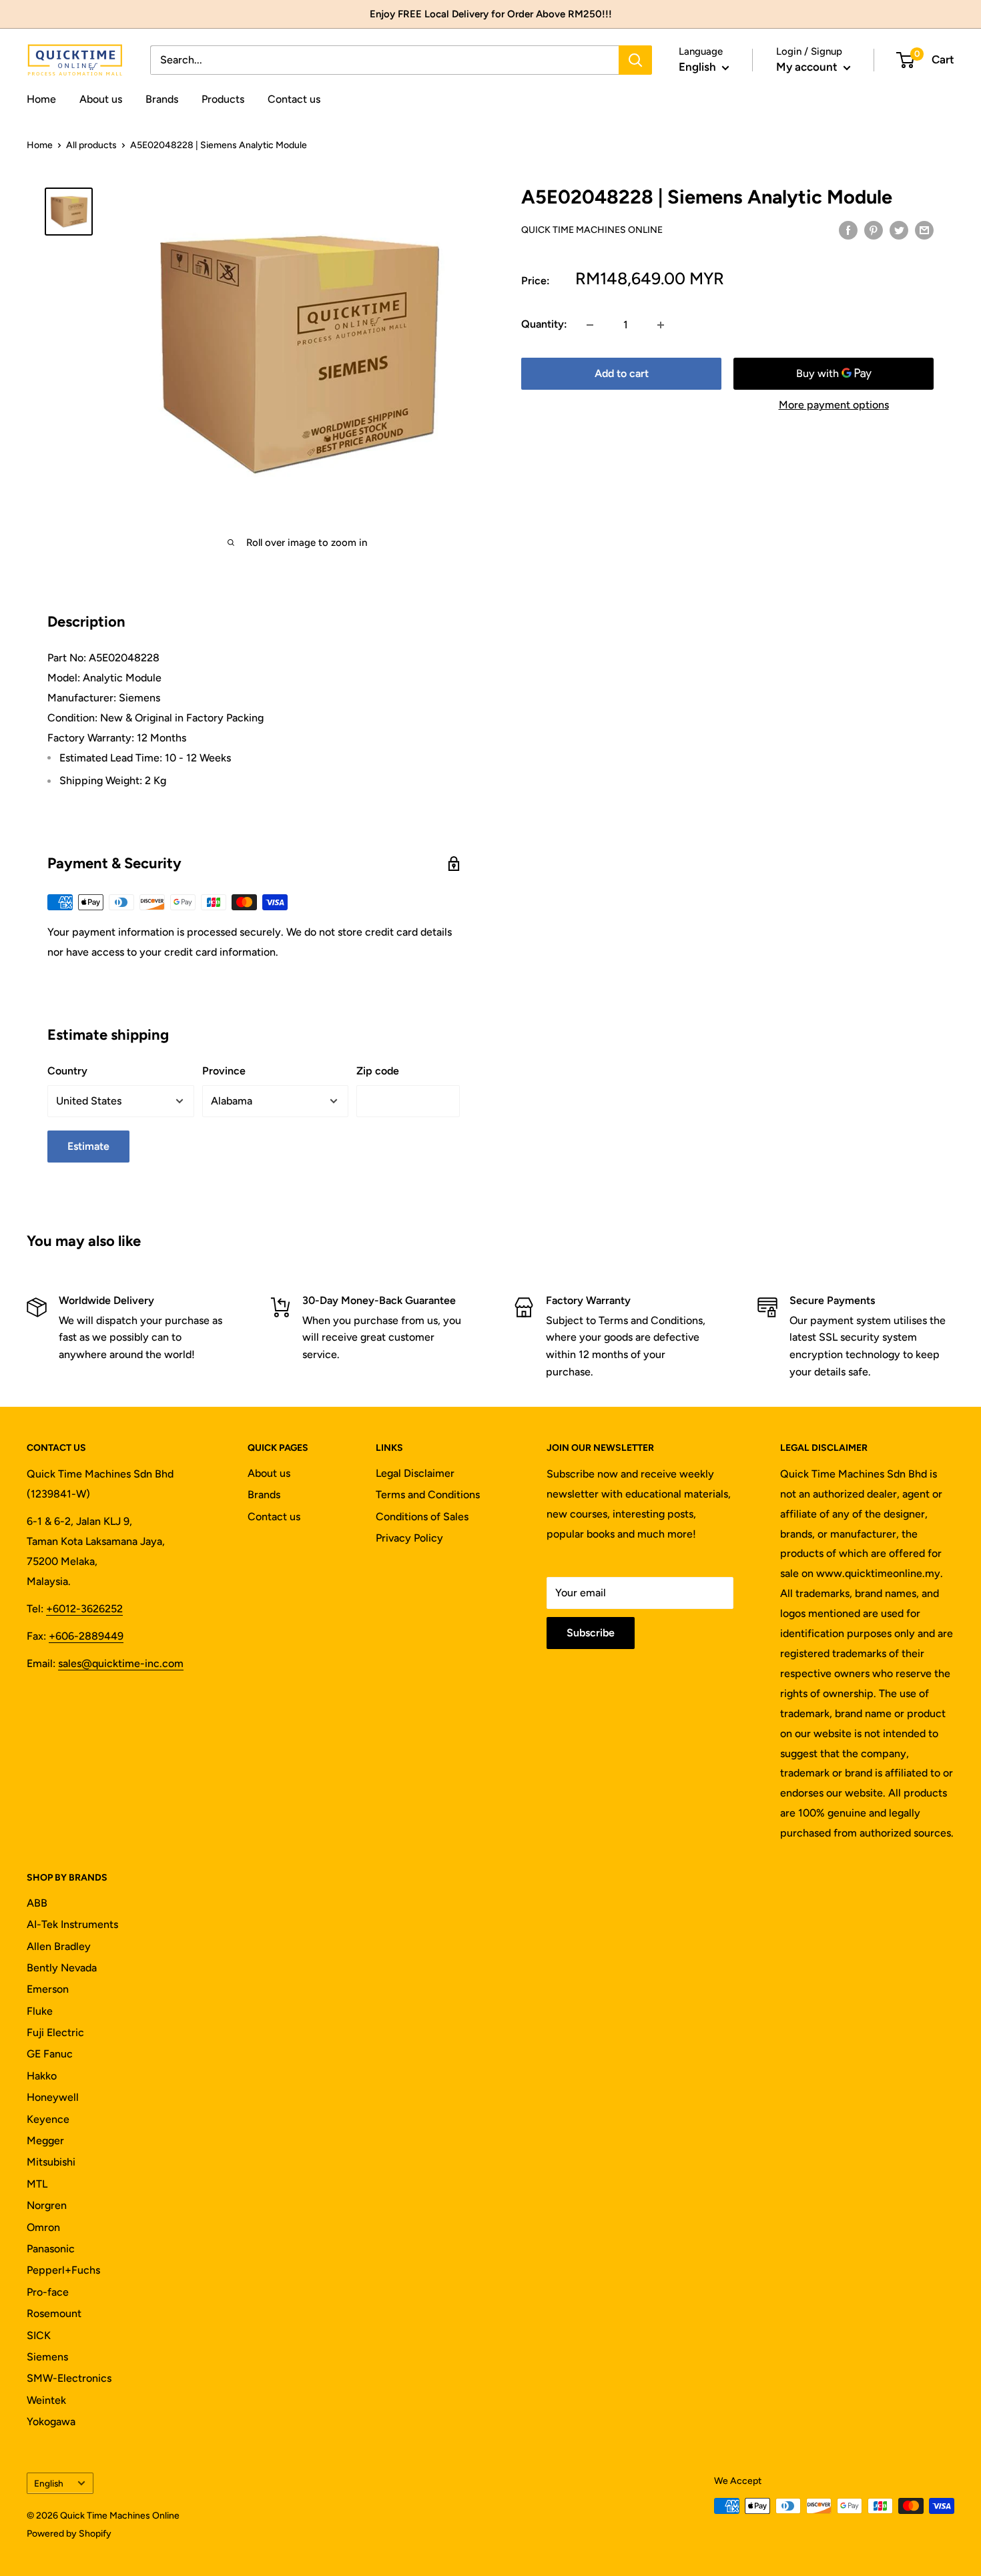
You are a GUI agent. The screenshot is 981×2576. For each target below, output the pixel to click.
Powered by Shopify (69, 2534)
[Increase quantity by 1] (661, 325)
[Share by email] (924, 230)
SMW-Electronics (69, 2378)
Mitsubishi (51, 2162)
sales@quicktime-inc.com (121, 1663)
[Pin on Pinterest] (874, 230)
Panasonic (51, 2249)
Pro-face (48, 2292)
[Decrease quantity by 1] (590, 325)
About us (101, 99)
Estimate (88, 1146)
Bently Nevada (62, 1968)
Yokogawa (51, 2422)
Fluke (40, 2011)
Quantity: (544, 325)
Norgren (47, 2205)
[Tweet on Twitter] (899, 230)
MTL (37, 2184)
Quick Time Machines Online (592, 230)
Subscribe (591, 1633)
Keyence (48, 2119)
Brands (162, 99)
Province (224, 1071)
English (49, 2483)
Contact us (294, 99)
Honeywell (53, 2097)
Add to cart (622, 374)
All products (91, 145)
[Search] (635, 60)
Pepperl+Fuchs (63, 2270)
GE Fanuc (50, 2054)
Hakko (42, 2076)
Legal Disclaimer (415, 1473)
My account (808, 67)
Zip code (378, 1071)
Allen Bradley (59, 1946)
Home (41, 99)
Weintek (46, 2400)
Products (223, 99)
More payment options (834, 405)
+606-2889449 (86, 1636)
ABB (37, 1903)
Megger (45, 2141)
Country (67, 1071)
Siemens (47, 2357)
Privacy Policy (409, 1538)
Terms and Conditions (428, 1495)
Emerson (48, 1989)
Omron (43, 2227)
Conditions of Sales (422, 1517)
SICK (39, 2335)
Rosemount (54, 2313)
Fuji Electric (55, 2032)
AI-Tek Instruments (72, 1924)
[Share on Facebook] (848, 230)
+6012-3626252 (84, 1609)
